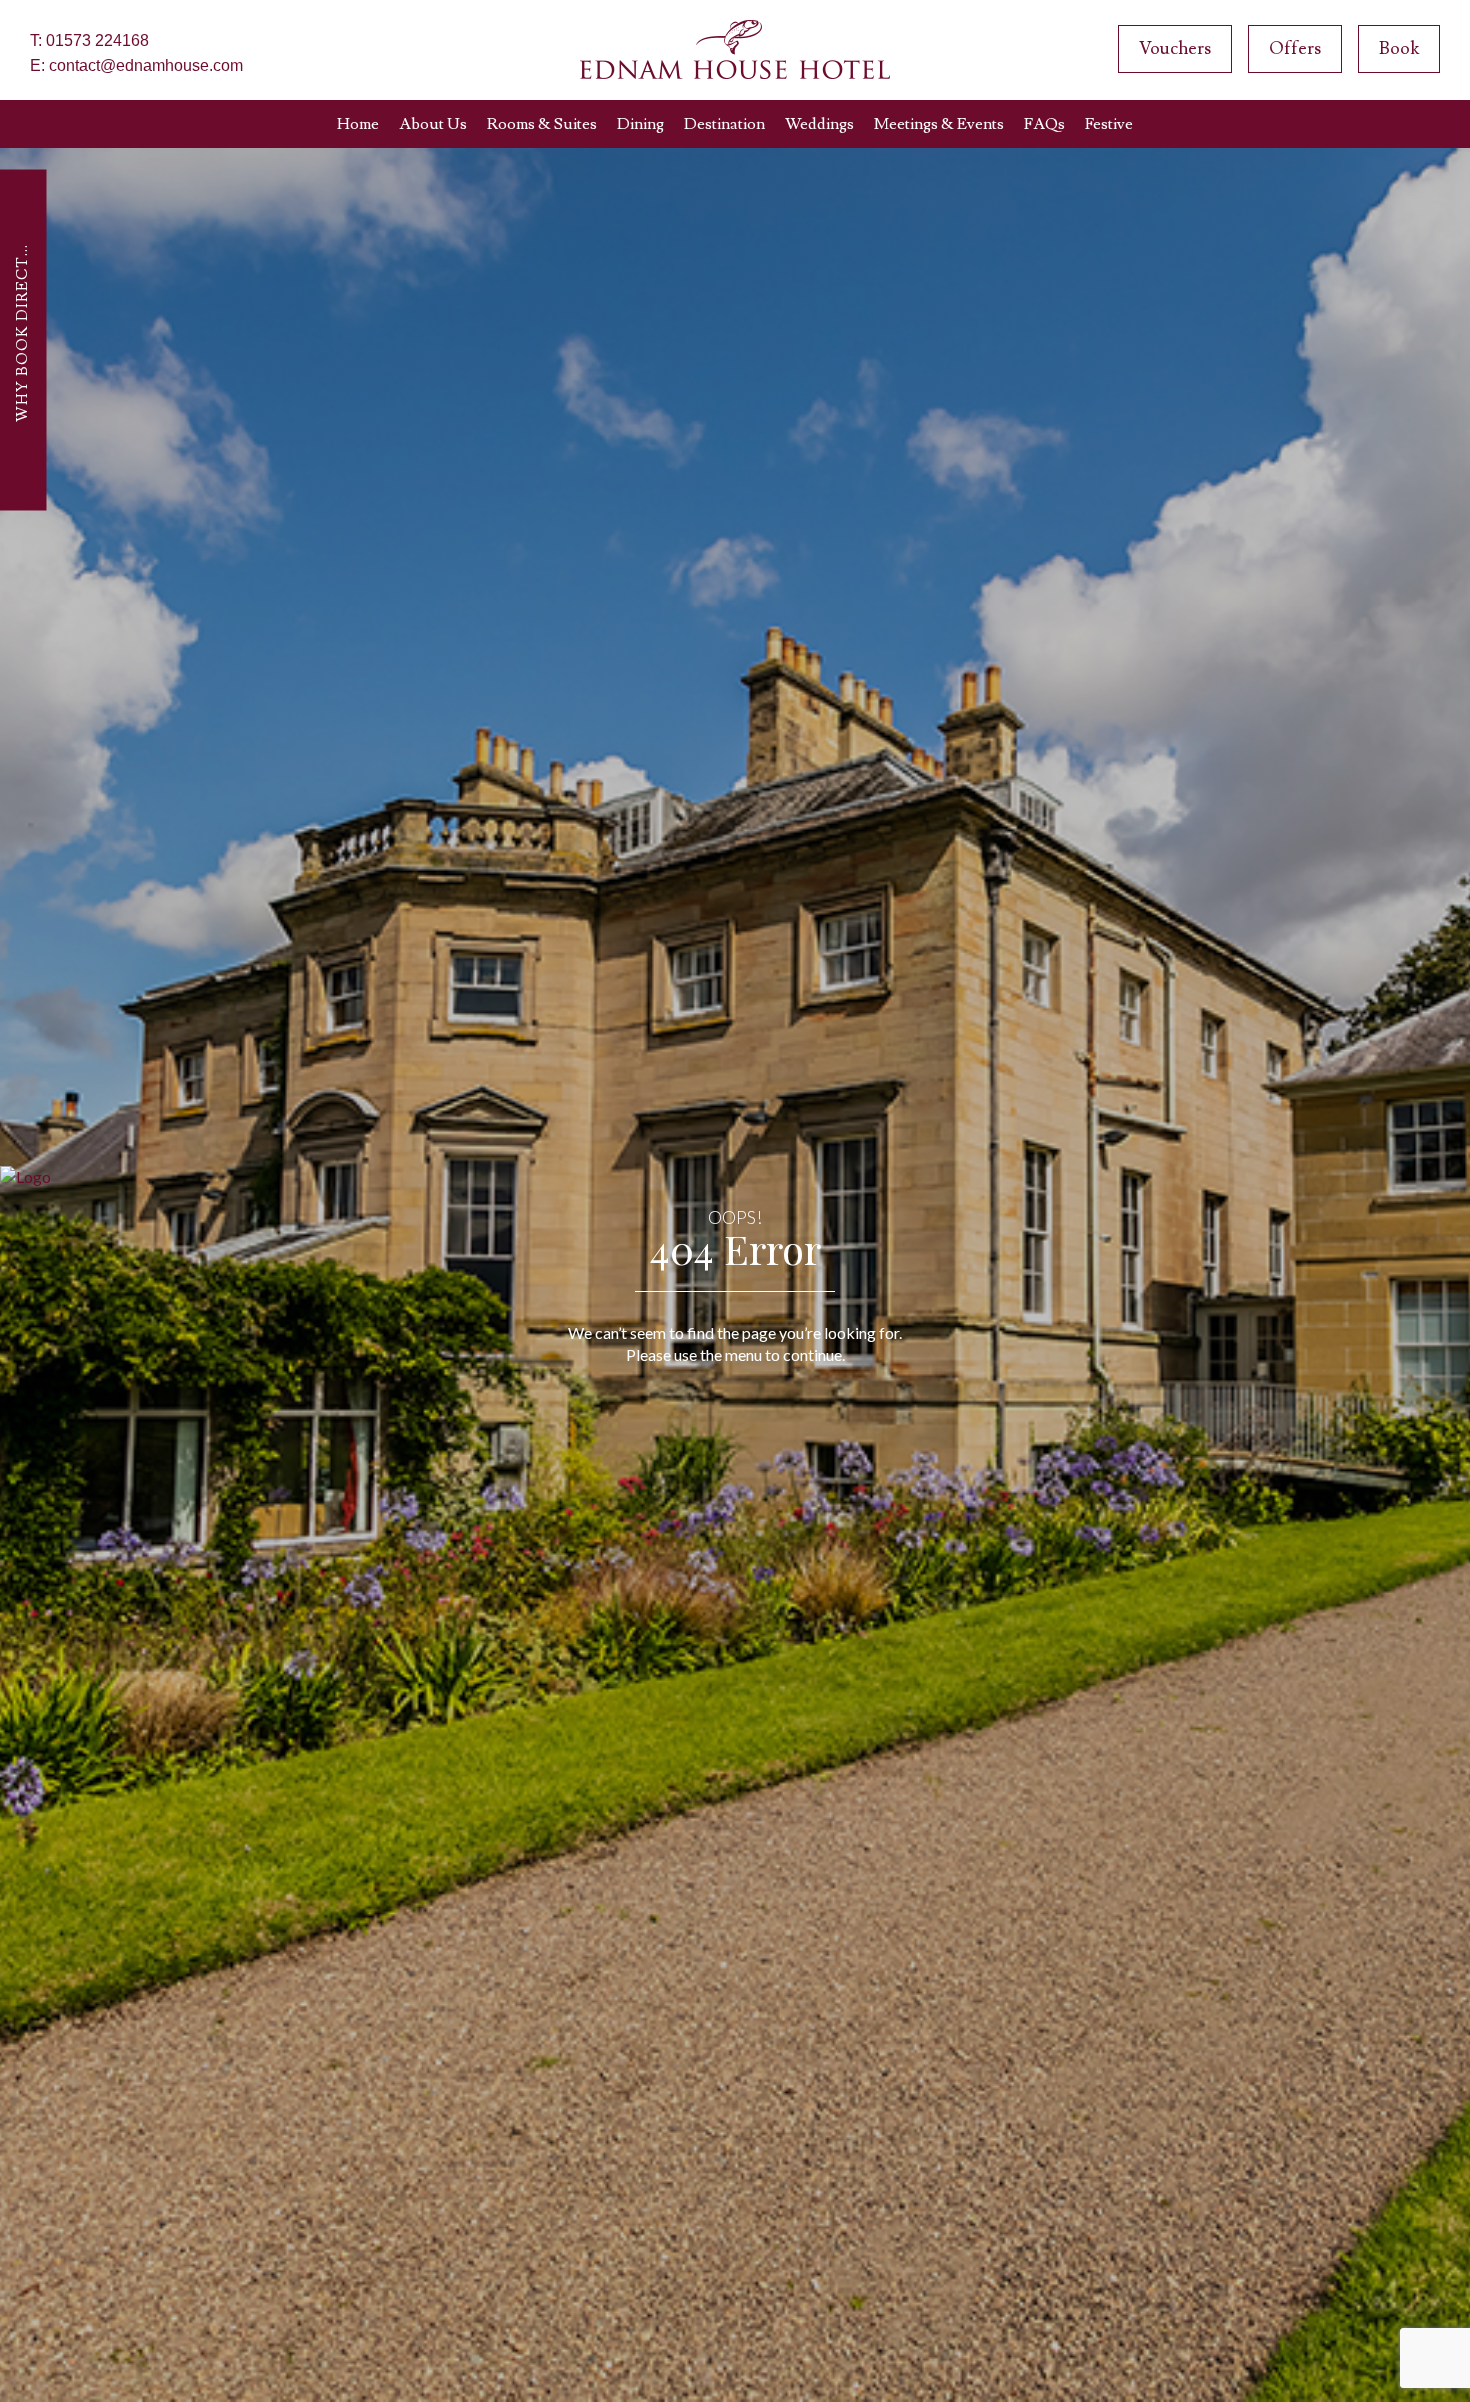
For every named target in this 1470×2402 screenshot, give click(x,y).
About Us (433, 124)
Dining (640, 124)
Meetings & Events (939, 124)
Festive (1109, 124)
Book (1399, 48)
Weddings (819, 124)
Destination (724, 124)
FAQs (1044, 124)
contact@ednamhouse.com (146, 65)
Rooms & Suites (542, 124)
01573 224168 (97, 40)
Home (358, 124)
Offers (1295, 48)
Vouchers (1175, 48)
